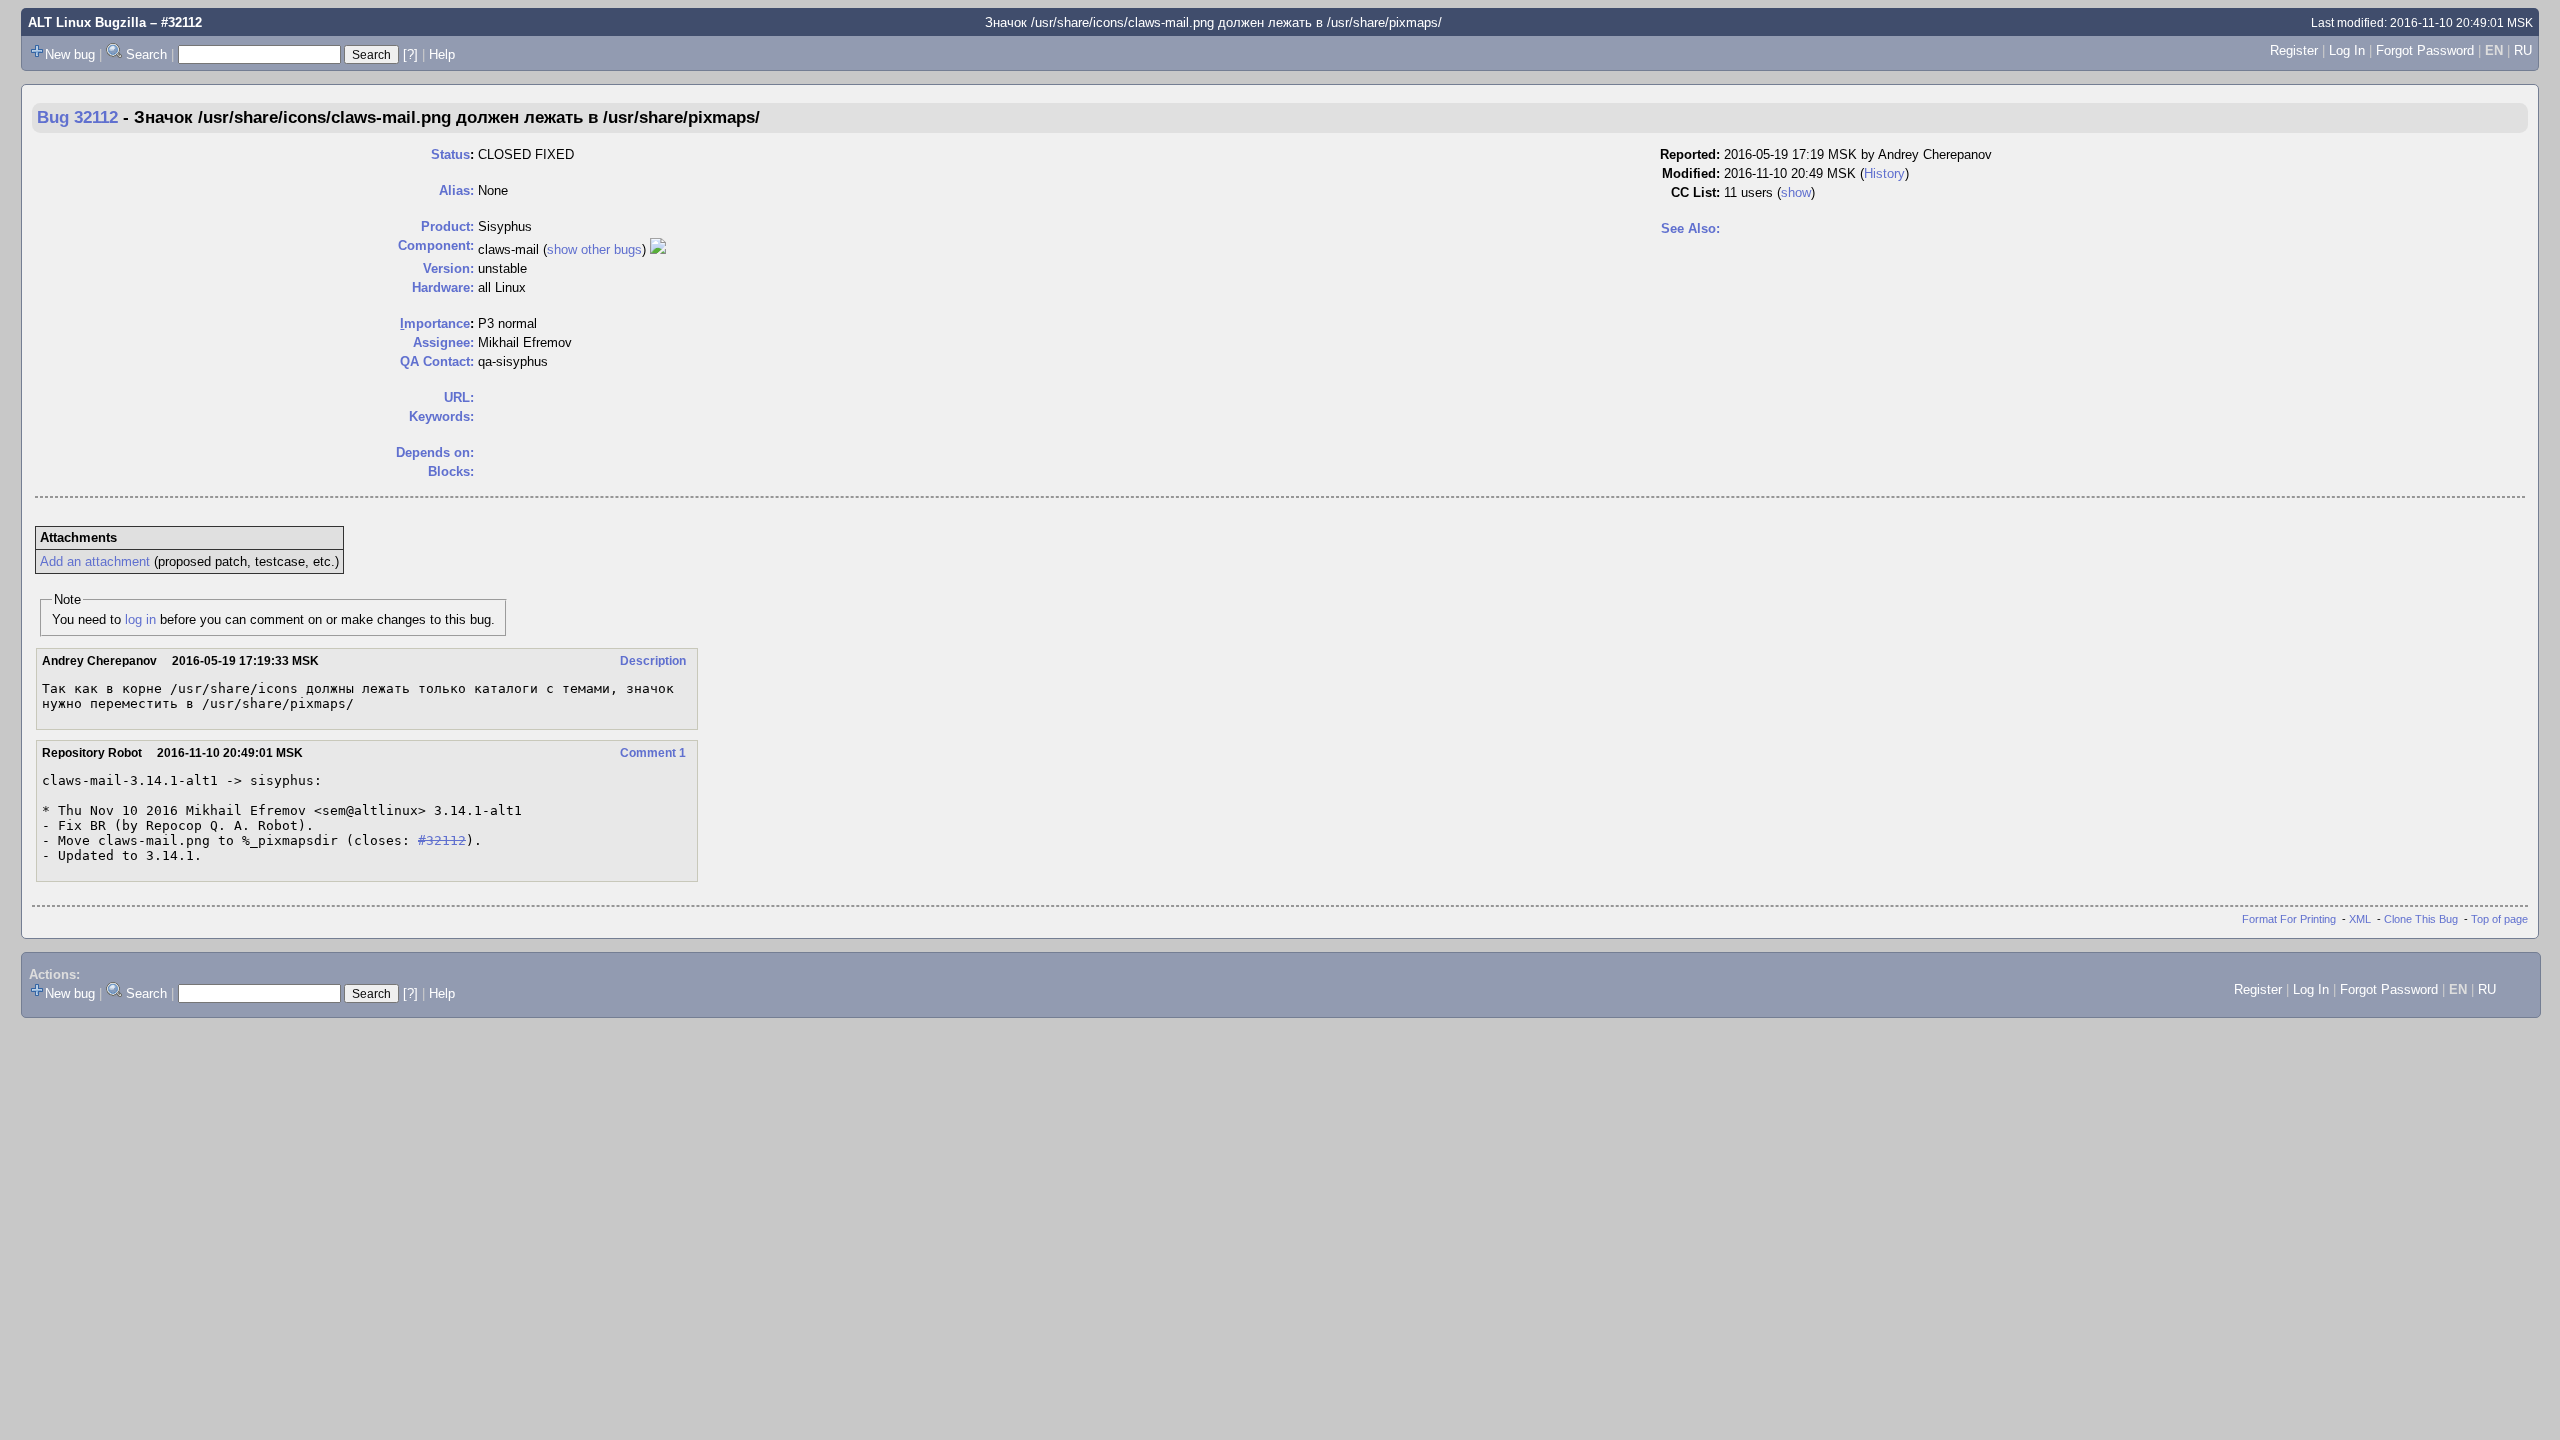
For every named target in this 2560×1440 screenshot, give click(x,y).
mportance (435, 323)
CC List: (1695, 192)
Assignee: (443, 342)
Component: (436, 245)
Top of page (2499, 919)
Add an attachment (95, 561)
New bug (70, 54)
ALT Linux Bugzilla (87, 22)
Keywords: (441, 416)
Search (146, 54)
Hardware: (443, 287)
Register (2294, 50)
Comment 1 (653, 753)
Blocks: (451, 471)
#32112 (442, 840)
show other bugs (594, 249)
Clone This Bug (2421, 919)
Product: (447, 226)
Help (442, 54)
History (1884, 173)
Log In (2347, 50)
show (1796, 192)
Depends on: (435, 452)
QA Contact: (437, 361)
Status (450, 154)
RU (2523, 50)
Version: (448, 268)
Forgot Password (2425, 50)
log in (140, 619)
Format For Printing (2289, 919)
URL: (459, 397)
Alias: (456, 190)
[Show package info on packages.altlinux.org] (658, 249)
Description (653, 661)
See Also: (1690, 228)
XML (2360, 919)
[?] (410, 54)
